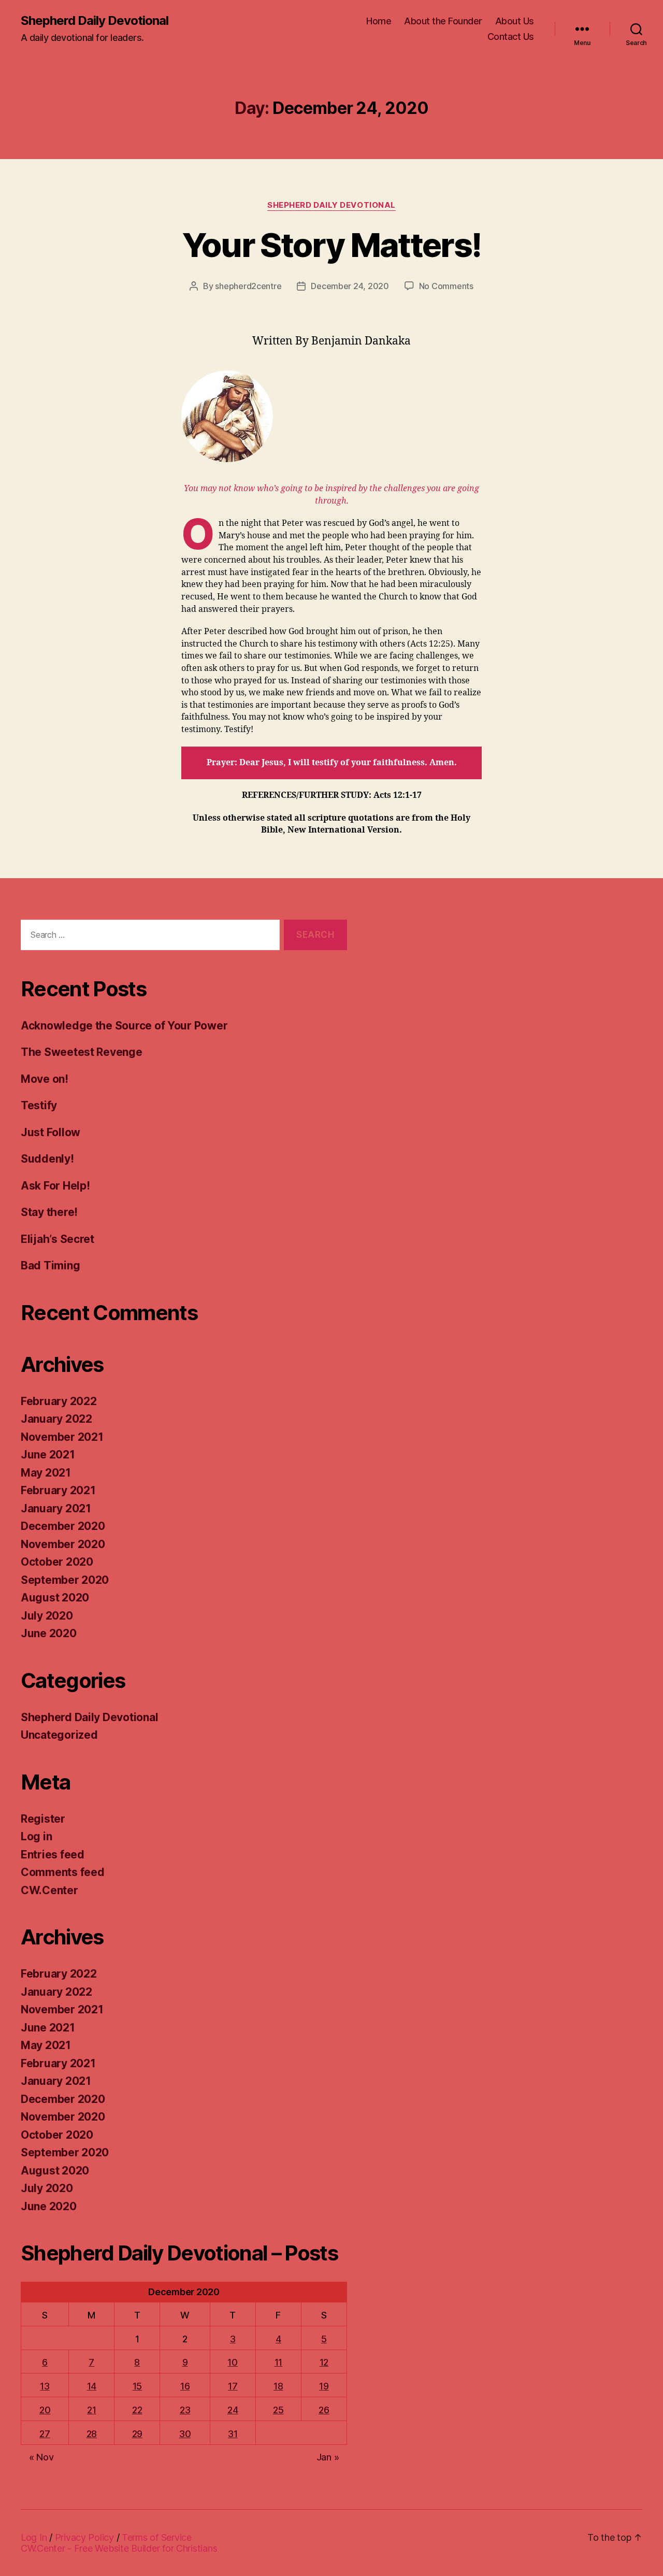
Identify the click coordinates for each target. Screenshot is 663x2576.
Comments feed (63, 1872)
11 (278, 2362)
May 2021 (46, 1473)
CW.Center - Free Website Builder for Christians (119, 2548)
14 (92, 2386)
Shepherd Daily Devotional (95, 21)
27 (45, 2434)
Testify (39, 1105)
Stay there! (49, 1212)
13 (45, 2386)
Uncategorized (59, 1735)
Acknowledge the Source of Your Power (124, 1026)
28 (92, 2434)
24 (233, 2410)
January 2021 (56, 1508)
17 (233, 2386)
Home (379, 21)
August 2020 (55, 1598)
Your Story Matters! (331, 245)
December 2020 (63, 1526)
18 (278, 2386)
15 (137, 2386)
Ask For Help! (55, 1186)
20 (45, 2410)
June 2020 (49, 1633)
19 (324, 2386)
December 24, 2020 (350, 286)
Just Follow (51, 1132)
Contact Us (511, 37)
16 (185, 2386)
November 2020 (63, 1544)
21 (91, 2410)
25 (278, 2410)
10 (232, 2362)
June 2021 (48, 1455)
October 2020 (57, 1562)
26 (324, 2410)
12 (324, 2362)
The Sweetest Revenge (82, 1052)
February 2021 (58, 1490)
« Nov (41, 2457)
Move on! (45, 1079)
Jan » (328, 2457)
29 (137, 2434)
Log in (36, 1836)
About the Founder (443, 21)
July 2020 (47, 1616)
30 (185, 2434)
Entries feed (53, 1855)
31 (233, 2434)
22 (137, 2410)
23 (185, 2410)
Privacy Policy (84, 2537)
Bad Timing (50, 1265)
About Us (515, 21)
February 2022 (59, 1401)
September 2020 (65, 1580)
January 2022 (56, 1419)
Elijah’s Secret (57, 1239)
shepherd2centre (248, 286)
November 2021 (62, 1437)
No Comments (446, 286)
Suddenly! (47, 1159)
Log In (34, 2537)
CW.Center (49, 1890)
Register (43, 1819)
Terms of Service (157, 2537)
